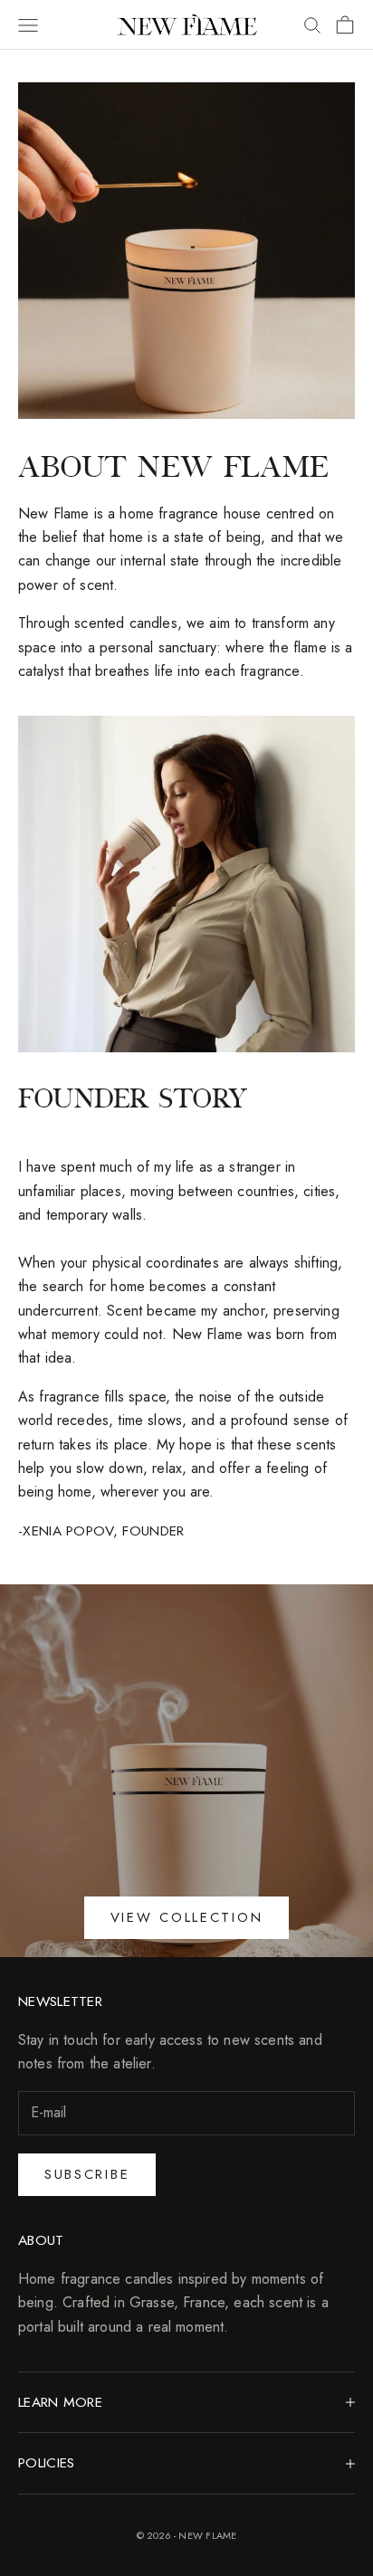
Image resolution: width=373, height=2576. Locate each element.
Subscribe (87, 2174)
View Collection (187, 1917)
